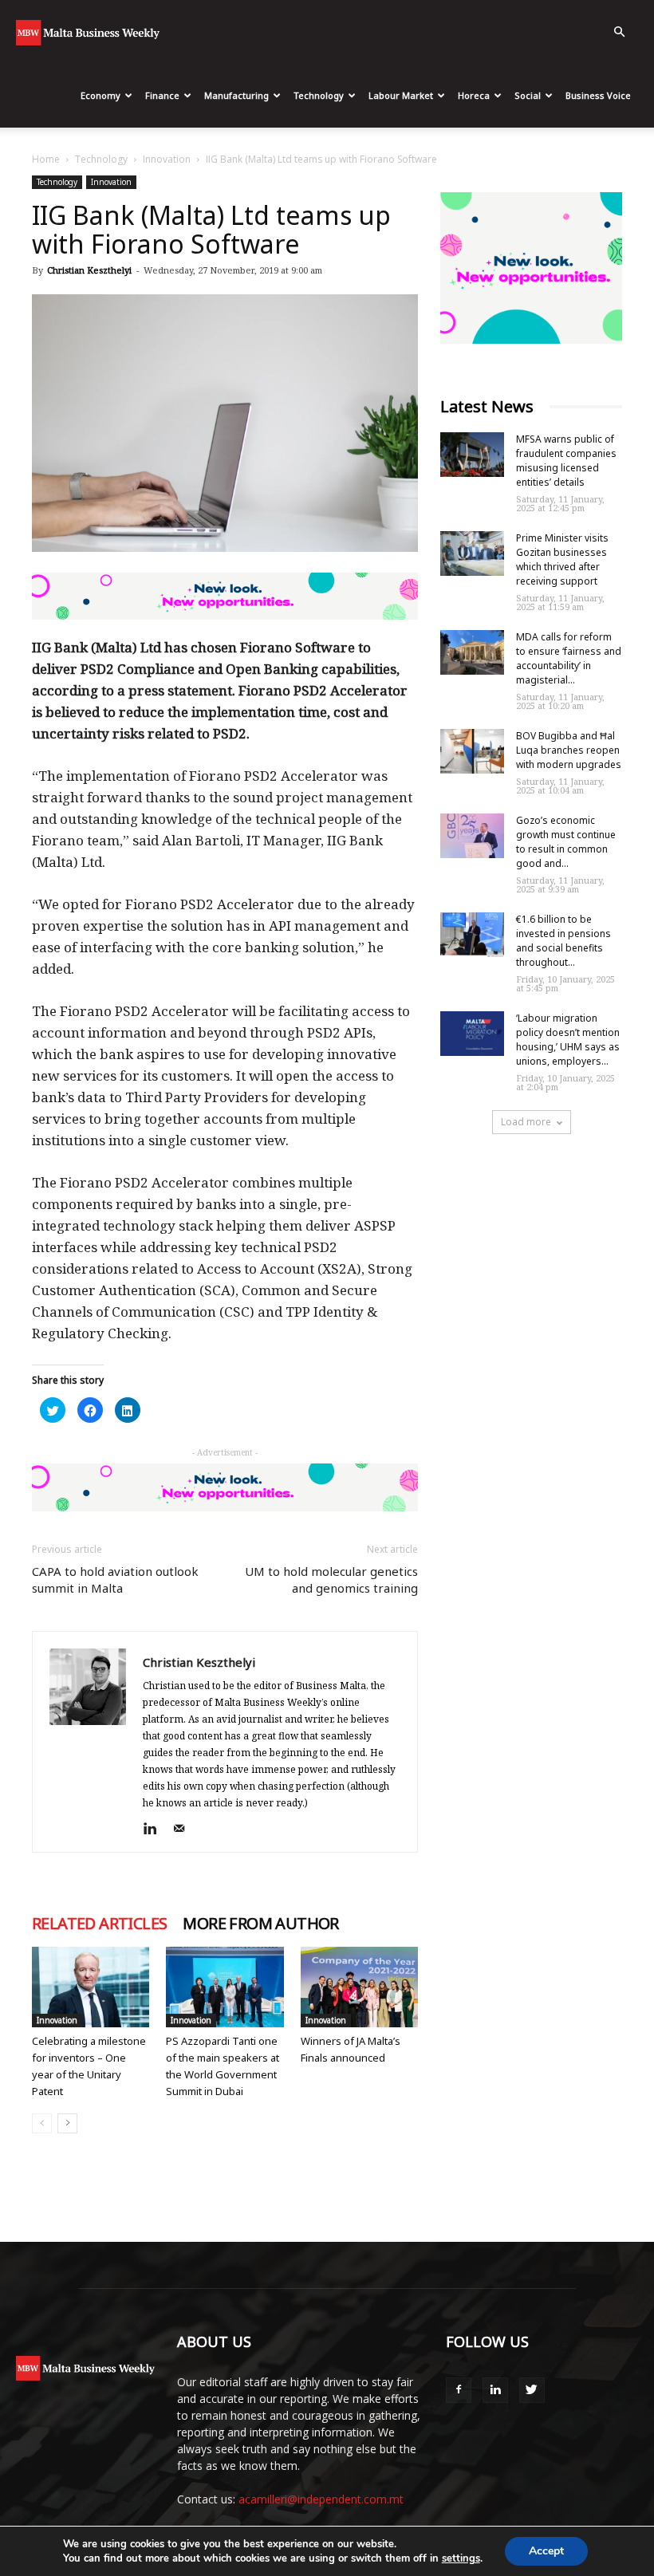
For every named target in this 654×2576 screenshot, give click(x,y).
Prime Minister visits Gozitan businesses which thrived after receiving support (562, 559)
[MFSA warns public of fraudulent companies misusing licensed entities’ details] (472, 455)
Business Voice (598, 95)
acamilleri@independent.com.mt (321, 2499)
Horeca (474, 95)
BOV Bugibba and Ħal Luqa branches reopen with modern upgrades (569, 750)
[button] (619, 32)
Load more (526, 1122)
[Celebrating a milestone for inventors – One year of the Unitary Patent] (91, 1987)
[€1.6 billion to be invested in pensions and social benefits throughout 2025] (472, 935)
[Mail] (185, 1830)
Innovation (167, 159)
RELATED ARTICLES (99, 1924)
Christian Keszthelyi (89, 270)
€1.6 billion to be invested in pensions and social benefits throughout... (563, 941)
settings (461, 2558)
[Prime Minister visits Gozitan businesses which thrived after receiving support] (472, 553)
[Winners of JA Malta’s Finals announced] (359, 1987)
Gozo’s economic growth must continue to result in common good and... (566, 842)
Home (46, 159)
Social (528, 95)
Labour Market (401, 95)
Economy (100, 95)
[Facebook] (459, 2390)
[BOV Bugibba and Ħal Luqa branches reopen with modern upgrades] (472, 751)
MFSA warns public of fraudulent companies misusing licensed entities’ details (566, 461)
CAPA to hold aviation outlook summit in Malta (115, 1579)
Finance (162, 95)
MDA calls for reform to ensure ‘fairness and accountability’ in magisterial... (569, 658)
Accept (546, 2551)
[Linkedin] (156, 1830)
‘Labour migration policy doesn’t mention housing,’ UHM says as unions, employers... (568, 1040)
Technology (319, 95)
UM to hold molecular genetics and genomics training (331, 1579)
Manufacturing (236, 95)
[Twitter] (532, 2390)
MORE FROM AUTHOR (260, 1924)
